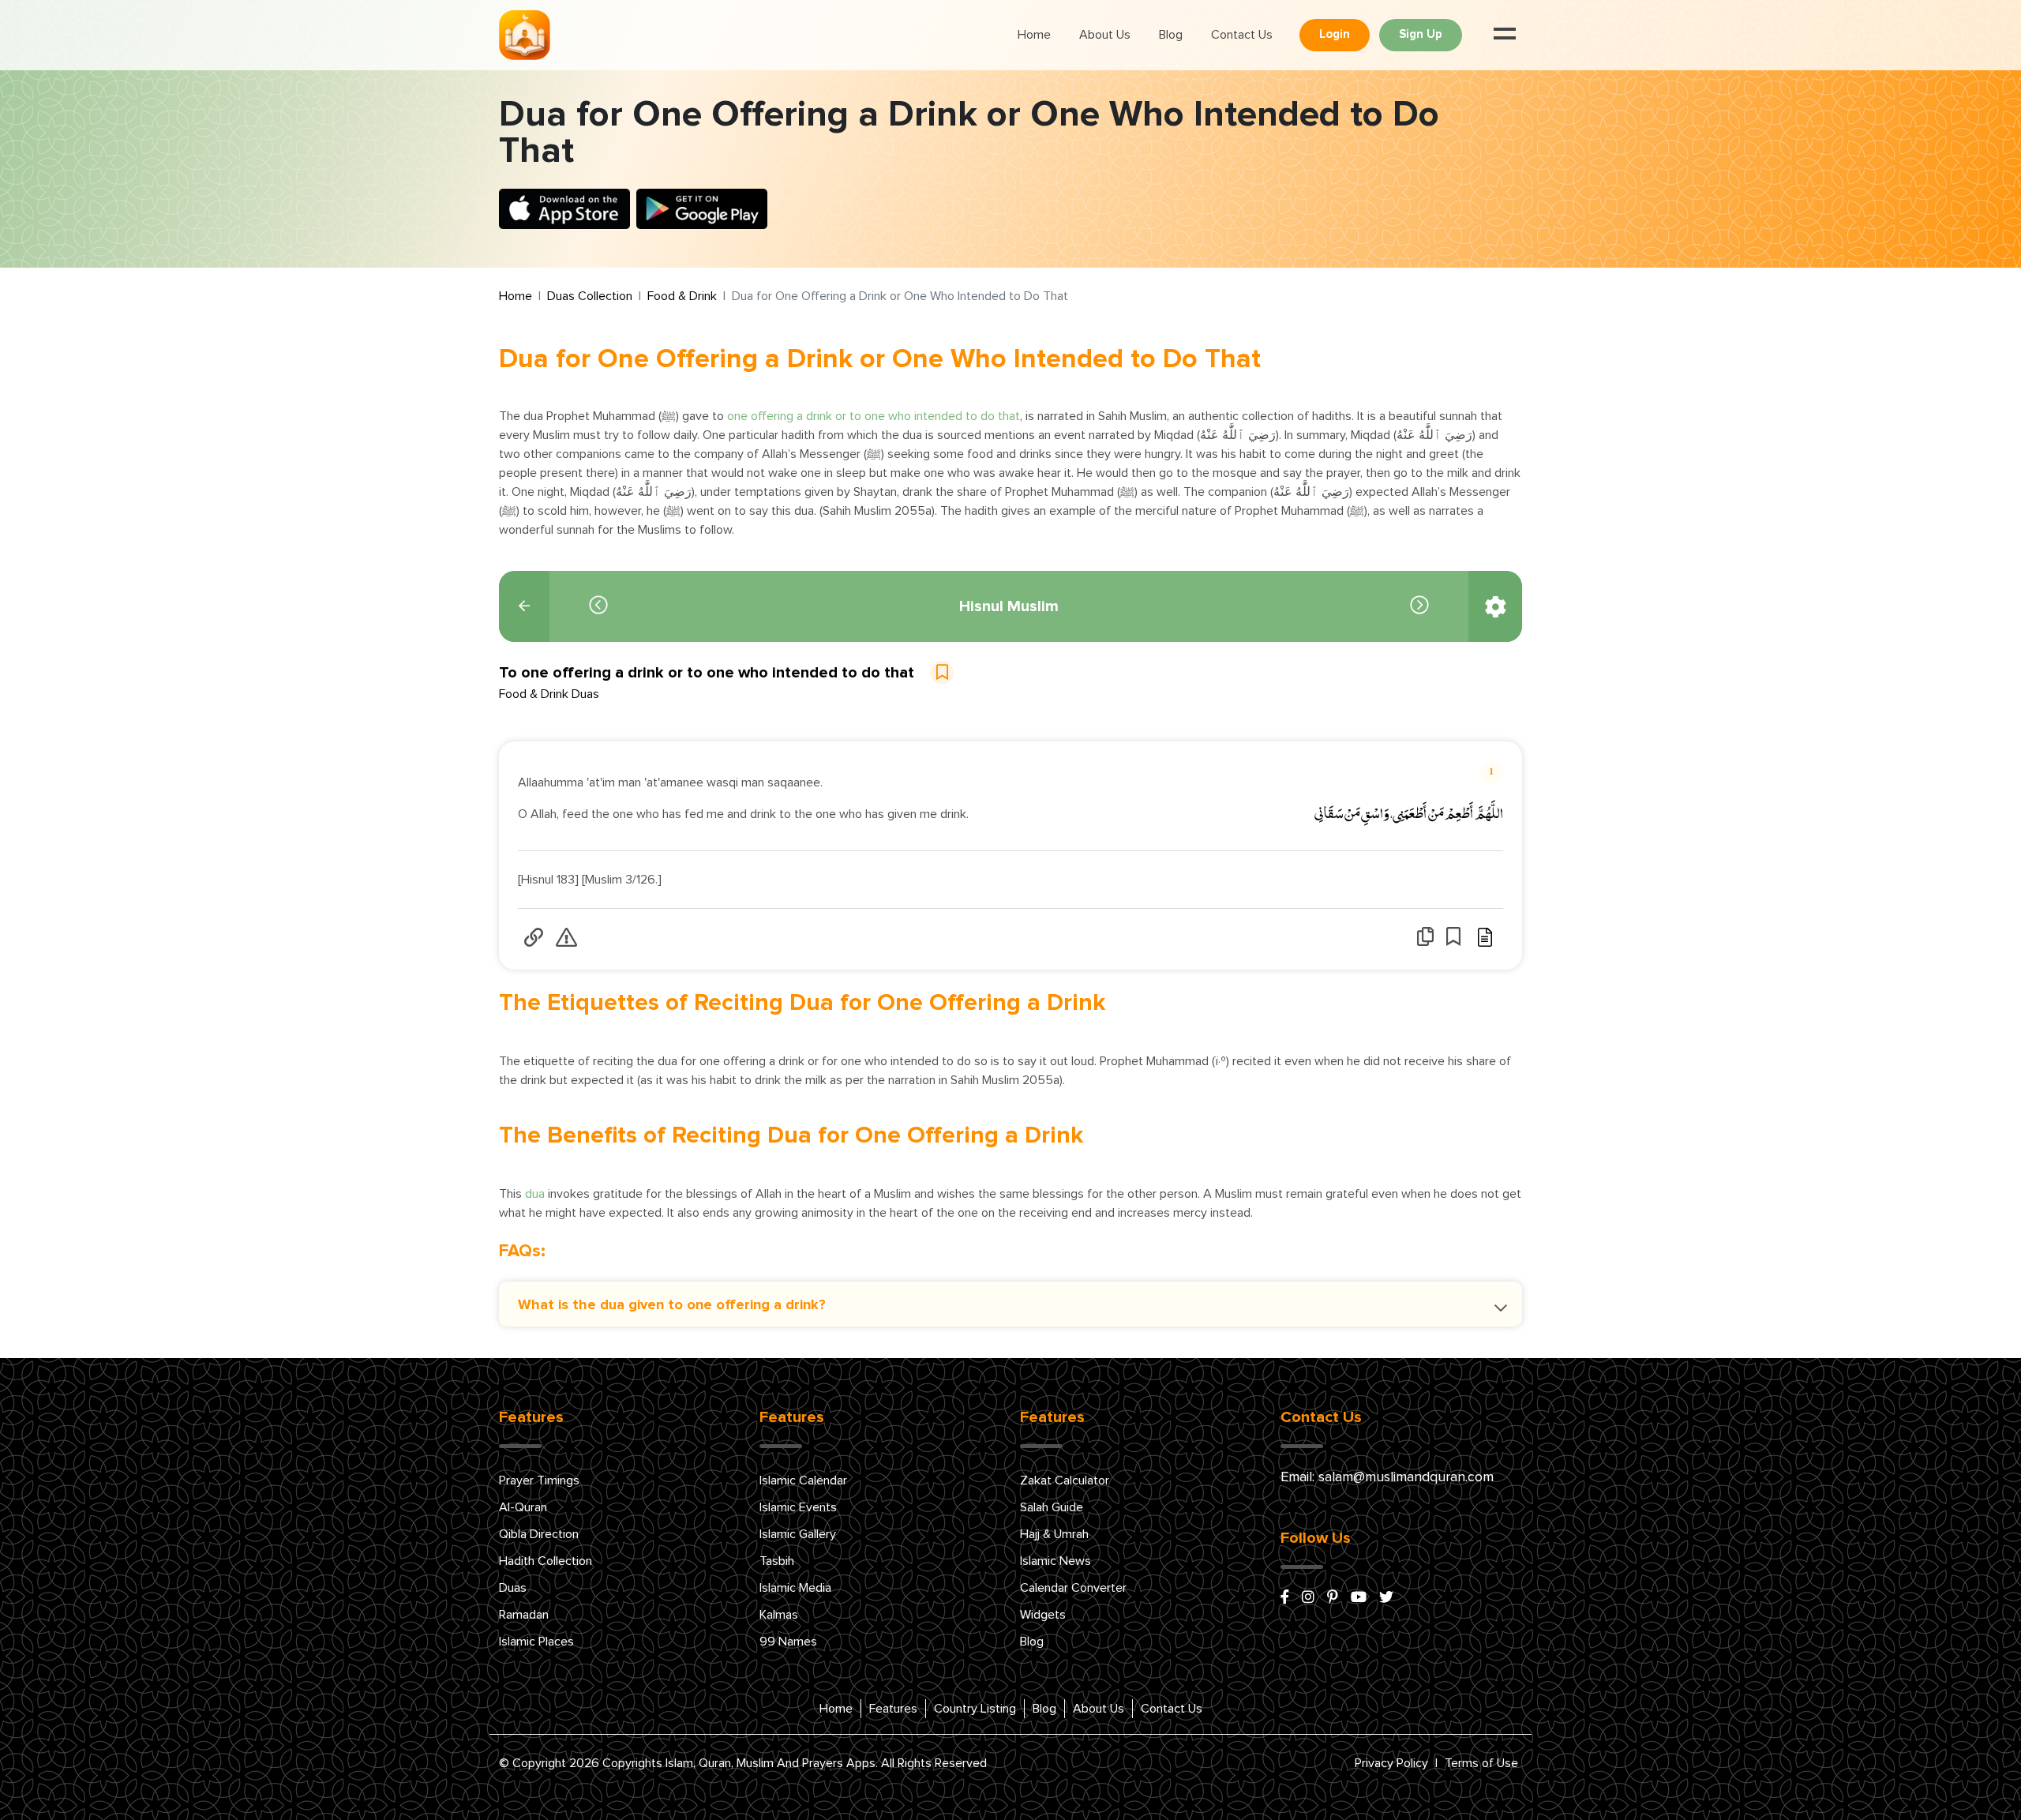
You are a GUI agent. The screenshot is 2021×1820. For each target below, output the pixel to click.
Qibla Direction (539, 1534)
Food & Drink (682, 296)
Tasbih (777, 1561)
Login (1335, 34)
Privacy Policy (1391, 1763)
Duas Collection (590, 296)
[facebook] (1285, 1598)
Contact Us (1242, 35)
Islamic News (1055, 1561)
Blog (1171, 35)
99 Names (788, 1642)
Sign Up (1421, 34)
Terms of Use (1481, 1763)
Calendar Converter (1073, 1588)
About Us (1105, 35)
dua (535, 1194)
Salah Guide (1052, 1507)
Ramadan (524, 1615)
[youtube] (1359, 1598)
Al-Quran (523, 1507)
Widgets (1043, 1615)
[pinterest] (1333, 1598)
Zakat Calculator (1065, 1480)
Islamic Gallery (798, 1534)
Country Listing (975, 1709)
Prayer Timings (539, 1480)
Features (893, 1709)
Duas (513, 1588)
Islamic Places (536, 1642)
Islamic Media (795, 1588)
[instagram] (1308, 1598)
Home (1034, 35)
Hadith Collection (546, 1561)
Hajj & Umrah (1054, 1534)
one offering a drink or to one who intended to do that (872, 416)
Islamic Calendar (803, 1480)
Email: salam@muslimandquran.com (1387, 1477)
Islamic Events (798, 1507)
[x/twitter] (1386, 1598)
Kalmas (779, 1615)
